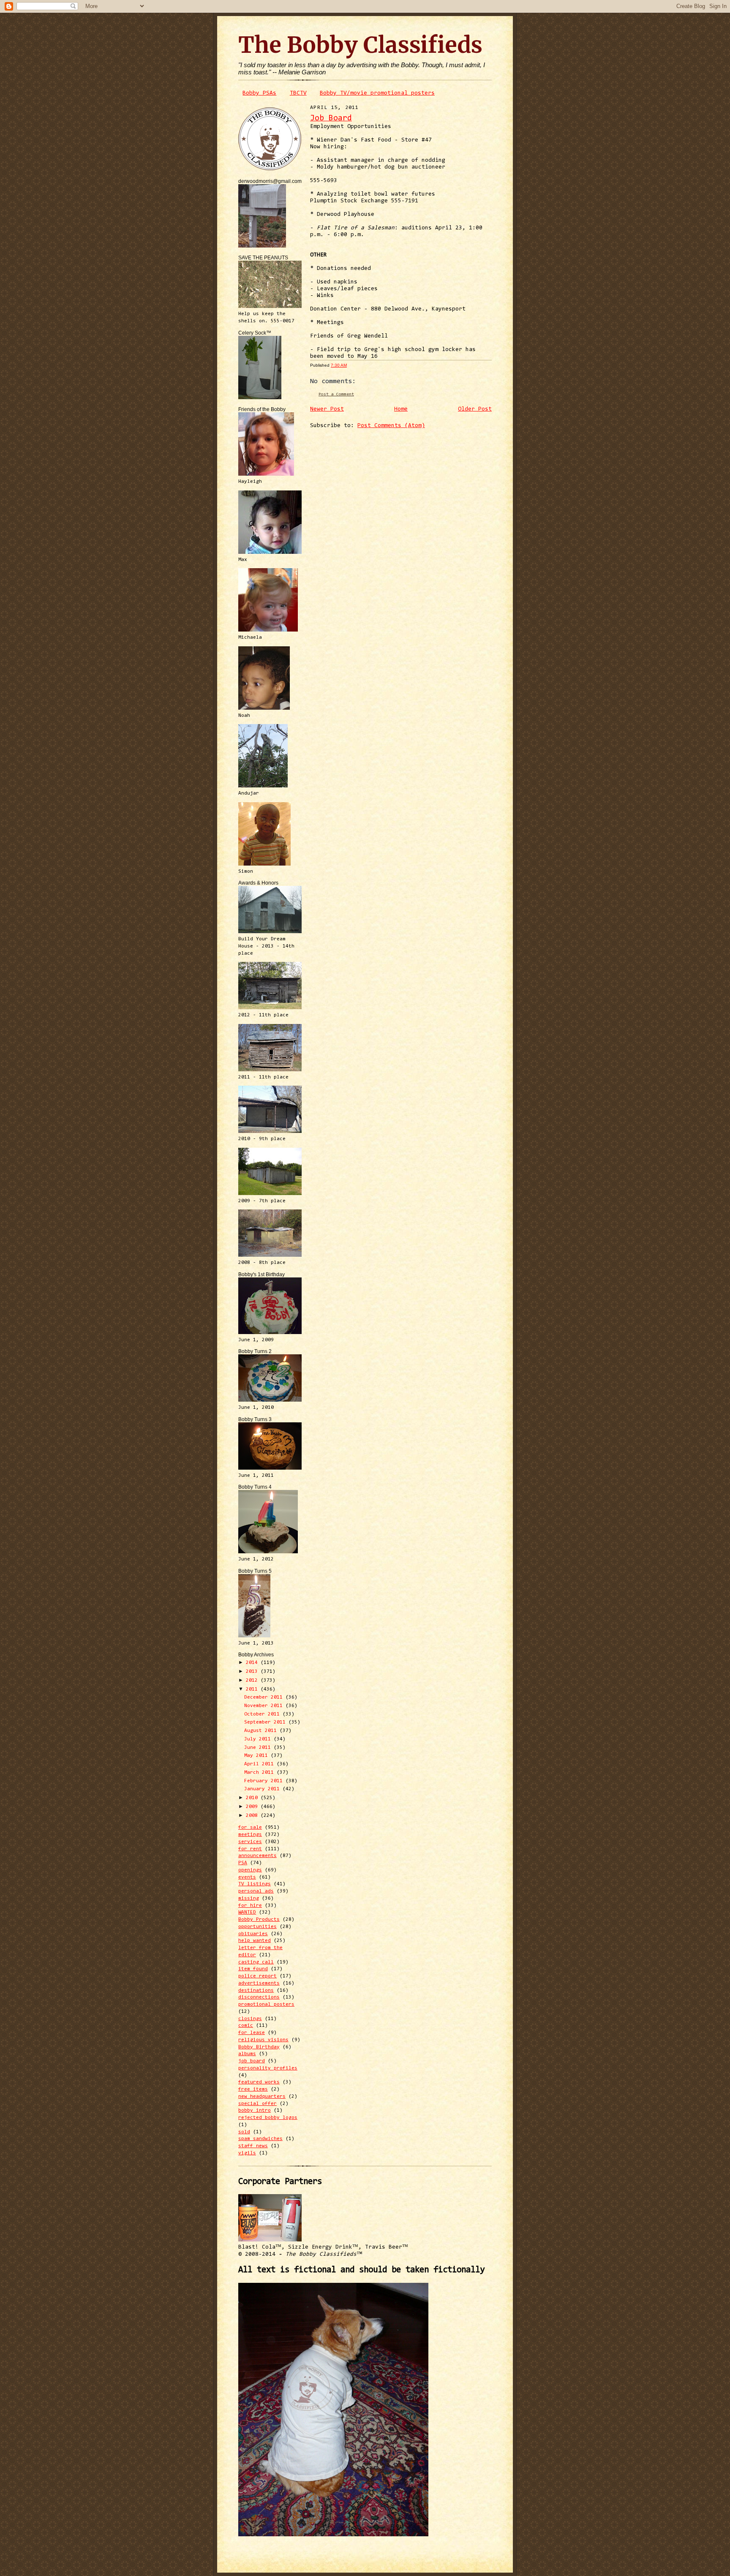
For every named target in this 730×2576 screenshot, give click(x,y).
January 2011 (263, 1789)
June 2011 (259, 1748)
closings (250, 2019)
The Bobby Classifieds (360, 45)
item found (253, 1969)
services (250, 1842)
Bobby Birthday (259, 2047)
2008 (253, 1816)
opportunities (257, 1927)
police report (257, 1976)
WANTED (247, 1912)
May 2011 (257, 1756)
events (247, 1877)
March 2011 (260, 1773)
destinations (256, 1991)
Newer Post (327, 409)
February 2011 (265, 1781)
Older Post (475, 409)
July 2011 (259, 1739)
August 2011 (262, 1731)
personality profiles (268, 2068)
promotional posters (266, 2004)
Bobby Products (259, 1920)
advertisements (259, 1983)
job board (252, 2061)
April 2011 (260, 1764)
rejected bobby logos (268, 2118)
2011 (253, 1689)
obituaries (253, 1934)
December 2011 (265, 1697)
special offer (257, 2104)
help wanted (255, 1941)
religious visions (263, 2040)
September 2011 (266, 1722)
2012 (253, 1680)
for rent (250, 1849)
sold (244, 2132)
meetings (250, 1835)
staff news (253, 2146)
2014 (253, 1663)
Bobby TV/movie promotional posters (377, 93)
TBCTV (298, 93)
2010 (253, 1798)
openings (250, 1870)
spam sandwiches (260, 2139)
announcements (257, 1856)
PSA (243, 1863)
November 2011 (265, 1706)
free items (253, 2089)
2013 (253, 1672)
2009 (253, 1807)
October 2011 (263, 1714)
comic (246, 2026)
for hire (250, 1906)
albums (247, 2054)
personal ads (256, 1891)
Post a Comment (336, 394)
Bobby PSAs (259, 93)
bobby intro (255, 2110)
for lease (252, 2033)
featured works (259, 2082)
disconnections (259, 1997)
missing (249, 1898)
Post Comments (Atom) (391, 426)
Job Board (331, 118)
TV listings (255, 1884)
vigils (247, 2153)
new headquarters (262, 2097)
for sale (250, 1827)
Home (401, 409)
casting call (256, 1962)
